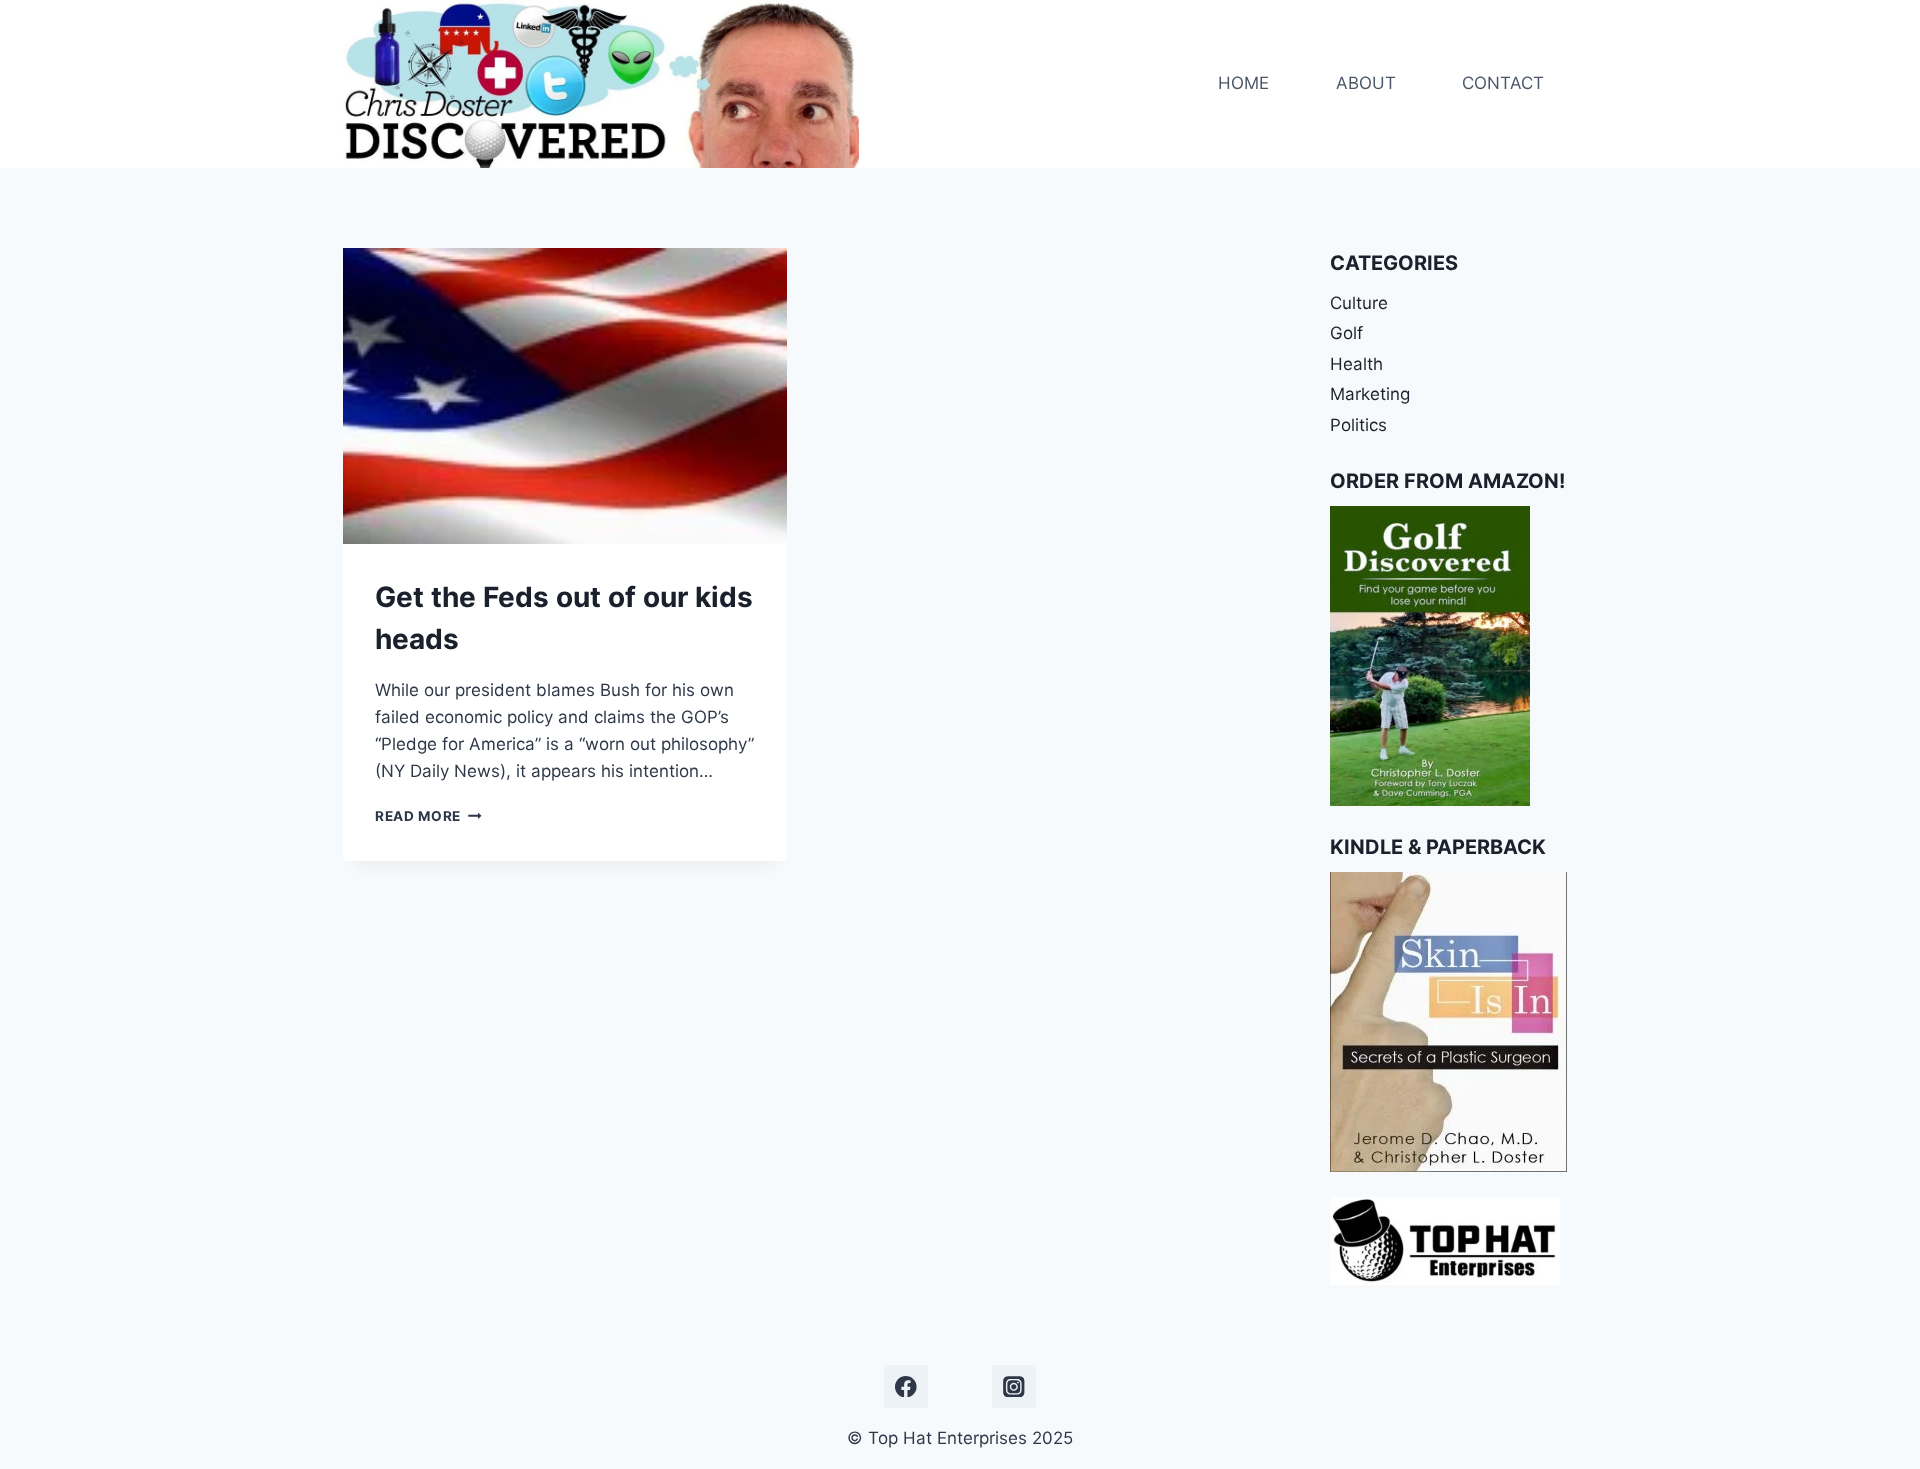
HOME (1243, 83)
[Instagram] (1013, 1386)
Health (1356, 364)
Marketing (1370, 394)
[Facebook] (905, 1386)
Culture (1359, 303)
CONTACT (1503, 83)
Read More (428, 816)
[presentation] (565, 396)
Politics (1358, 425)
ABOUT (1366, 83)
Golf (1346, 333)
